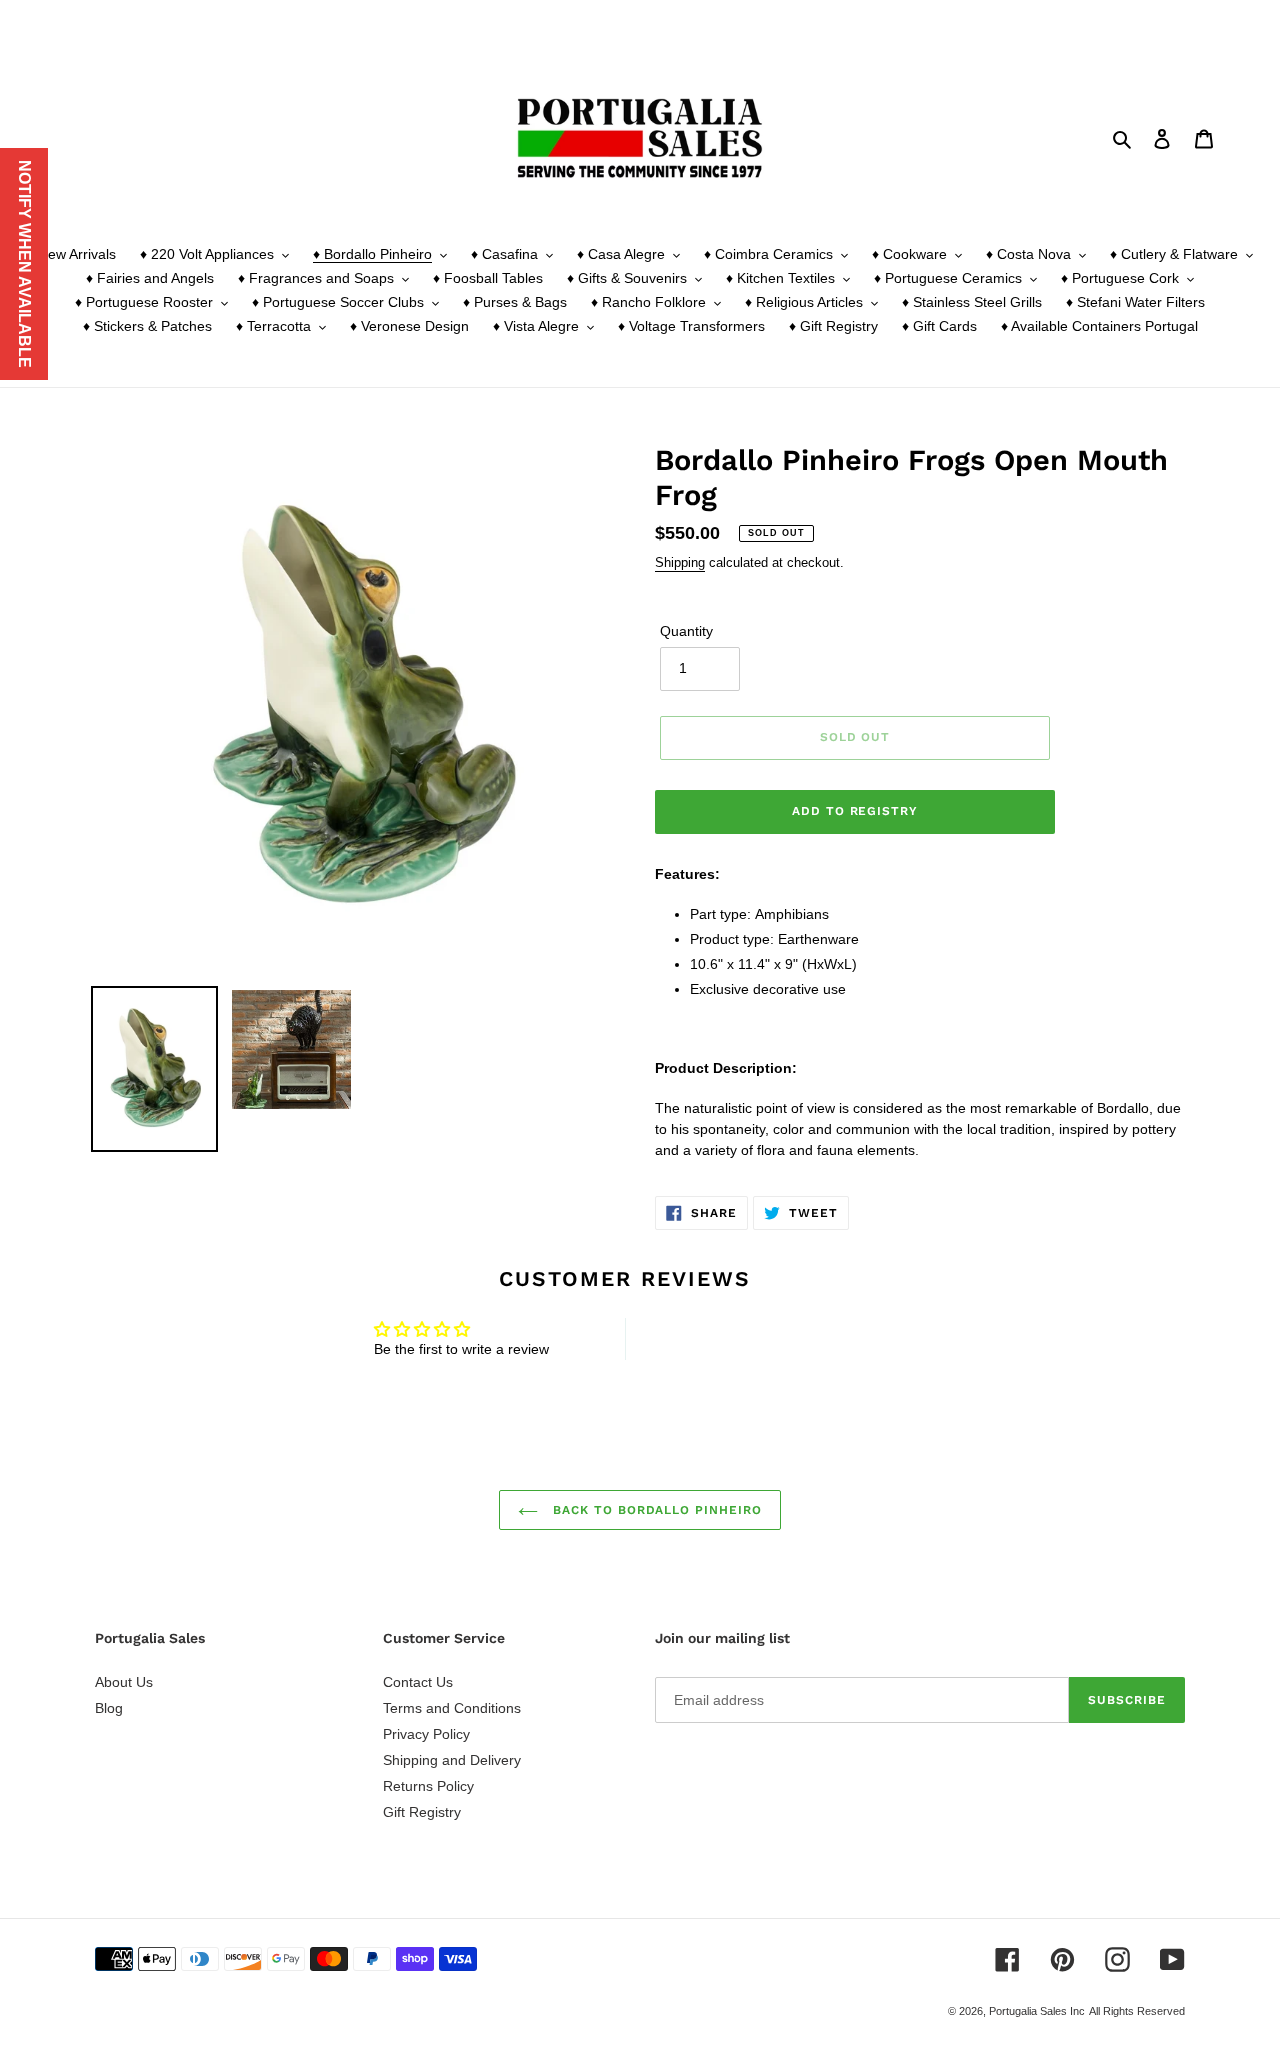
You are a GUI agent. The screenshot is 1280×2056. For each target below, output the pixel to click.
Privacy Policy (426, 1734)
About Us (124, 1682)
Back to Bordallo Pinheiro (655, 1510)
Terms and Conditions (452, 1708)
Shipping (680, 562)
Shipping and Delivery (452, 1760)
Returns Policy (428, 1786)
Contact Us (418, 1682)
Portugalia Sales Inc (1037, 2011)
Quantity (686, 631)
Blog (109, 1708)
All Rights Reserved (1137, 2011)
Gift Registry (422, 1812)
